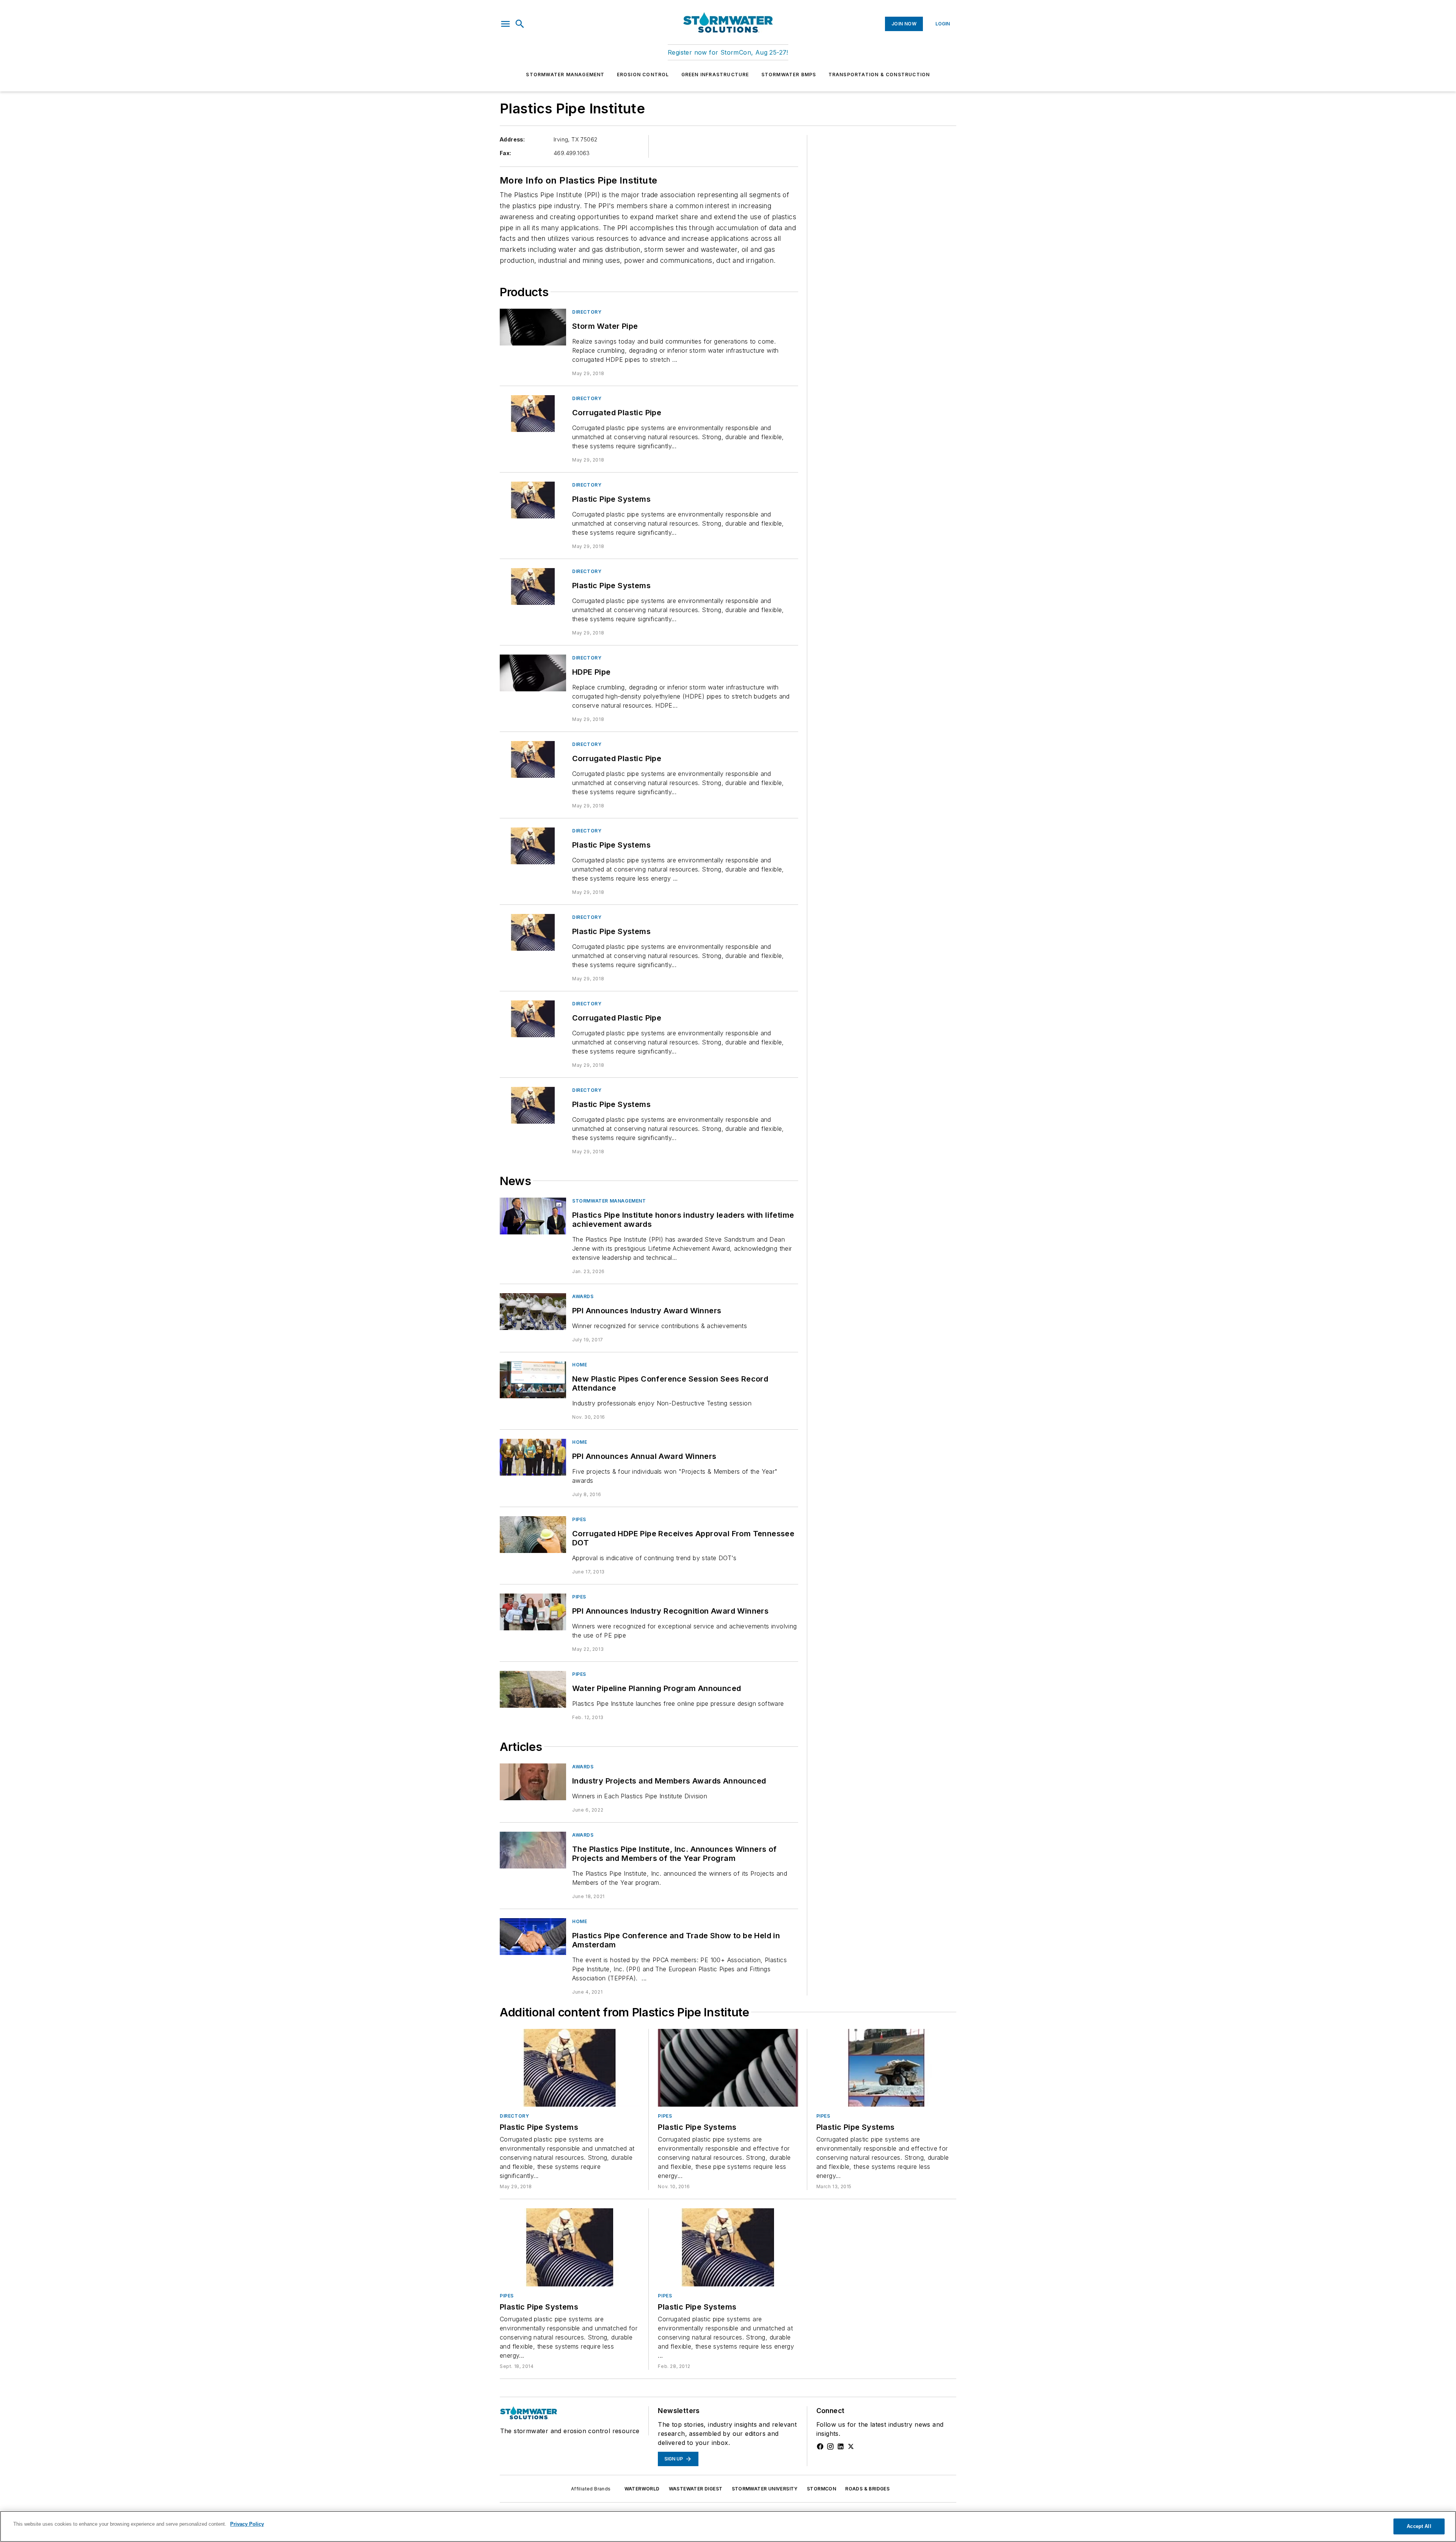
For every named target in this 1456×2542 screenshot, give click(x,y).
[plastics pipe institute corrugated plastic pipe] (533, 414)
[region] (728, 2526)
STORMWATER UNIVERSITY (765, 2489)
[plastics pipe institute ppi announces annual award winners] (533, 1457)
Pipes (579, 1519)
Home (580, 1365)
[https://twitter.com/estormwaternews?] (851, 2446)
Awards (583, 1296)
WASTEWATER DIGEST (696, 2489)
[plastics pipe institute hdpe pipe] (533, 673)
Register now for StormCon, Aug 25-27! (728, 52)
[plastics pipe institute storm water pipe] (533, 327)
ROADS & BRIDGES (867, 2489)
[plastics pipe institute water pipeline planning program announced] (533, 1689)
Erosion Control (643, 75)
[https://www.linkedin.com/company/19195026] (841, 2446)
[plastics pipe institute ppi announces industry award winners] (533, 1312)
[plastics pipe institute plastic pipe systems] (533, 500)
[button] (505, 24)
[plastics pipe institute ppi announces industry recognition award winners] (533, 1612)
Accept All (1419, 2526)
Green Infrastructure (715, 75)
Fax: (506, 153)
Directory (587, 312)
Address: (512, 139)
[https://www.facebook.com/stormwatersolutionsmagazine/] (820, 2446)
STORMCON (821, 2489)
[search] (520, 24)
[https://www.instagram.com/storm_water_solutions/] (830, 2446)
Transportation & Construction (879, 75)
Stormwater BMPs (789, 75)
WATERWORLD (642, 2489)
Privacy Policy (247, 2524)
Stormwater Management (565, 75)
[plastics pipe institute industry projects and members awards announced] (533, 1782)
